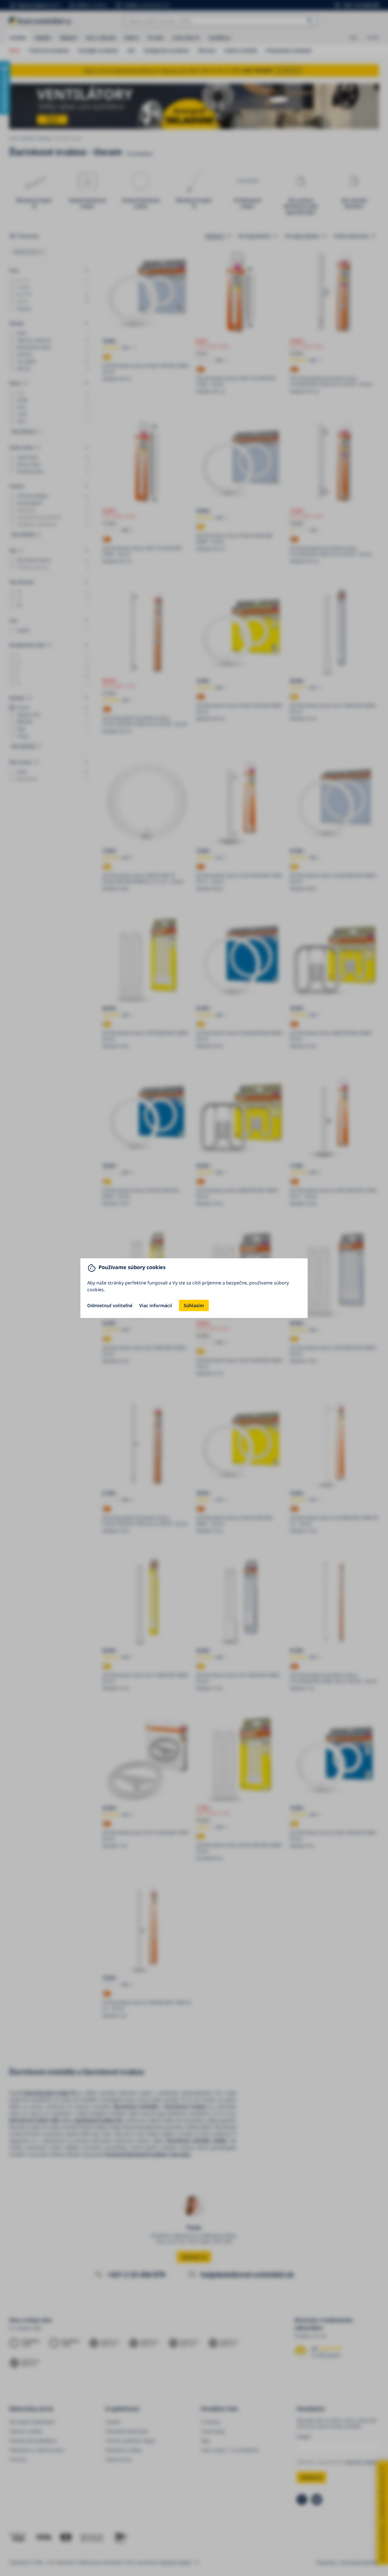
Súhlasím (194, 1305)
